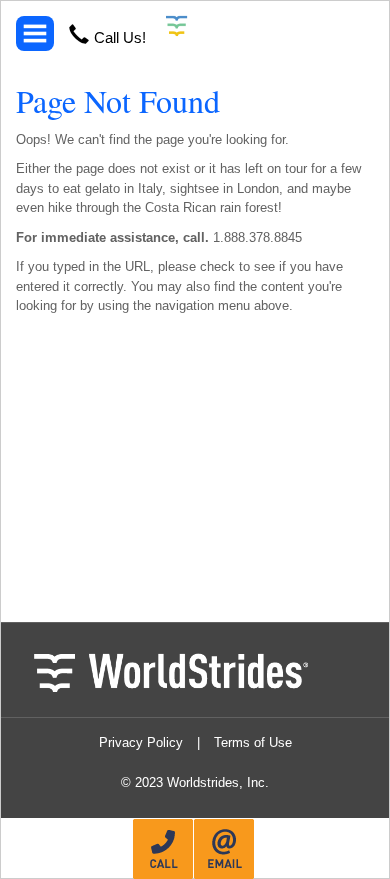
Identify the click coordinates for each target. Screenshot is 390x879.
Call (163, 849)
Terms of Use (253, 742)
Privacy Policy (141, 742)
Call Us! (120, 37)
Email (224, 849)
